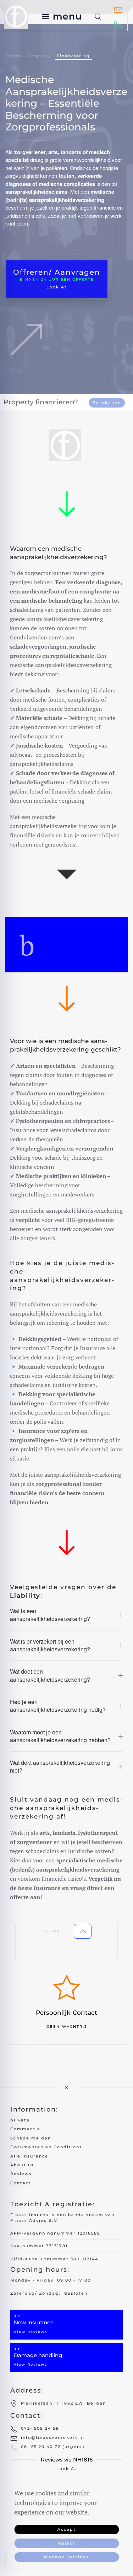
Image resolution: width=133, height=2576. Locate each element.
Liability (25, 1596)
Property (40, 56)
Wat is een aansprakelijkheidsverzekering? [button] (50, 1615)
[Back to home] (17, 16)
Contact (21, 2183)
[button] (62, 16)
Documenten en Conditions (46, 2147)
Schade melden (31, 2138)
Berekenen (107, 403)
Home (15, 56)
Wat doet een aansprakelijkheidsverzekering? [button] (50, 1675)
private (20, 2120)
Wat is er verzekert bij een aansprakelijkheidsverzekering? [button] (50, 1645)
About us (22, 2165)
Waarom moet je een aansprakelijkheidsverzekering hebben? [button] (60, 1736)
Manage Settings (67, 2557)
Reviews (21, 2174)
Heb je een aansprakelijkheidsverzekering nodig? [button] (58, 1706)
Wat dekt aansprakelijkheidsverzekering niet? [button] (60, 1767)
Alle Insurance (29, 2156)
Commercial (26, 2129)
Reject (67, 2543)
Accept (67, 2529)
